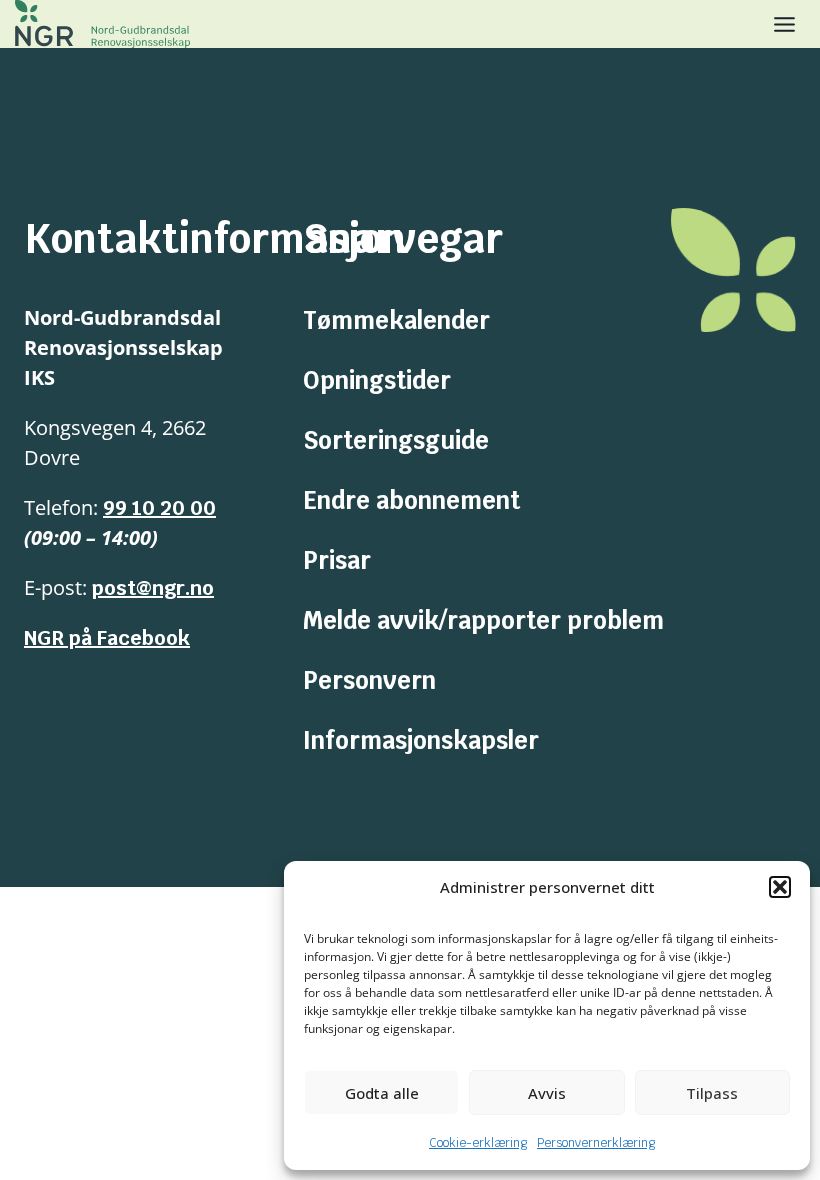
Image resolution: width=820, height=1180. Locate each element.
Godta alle (382, 1093)
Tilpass (712, 1093)
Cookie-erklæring (478, 1143)
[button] (780, 887)
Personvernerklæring (596, 1143)
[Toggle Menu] (784, 24)
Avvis (547, 1093)
